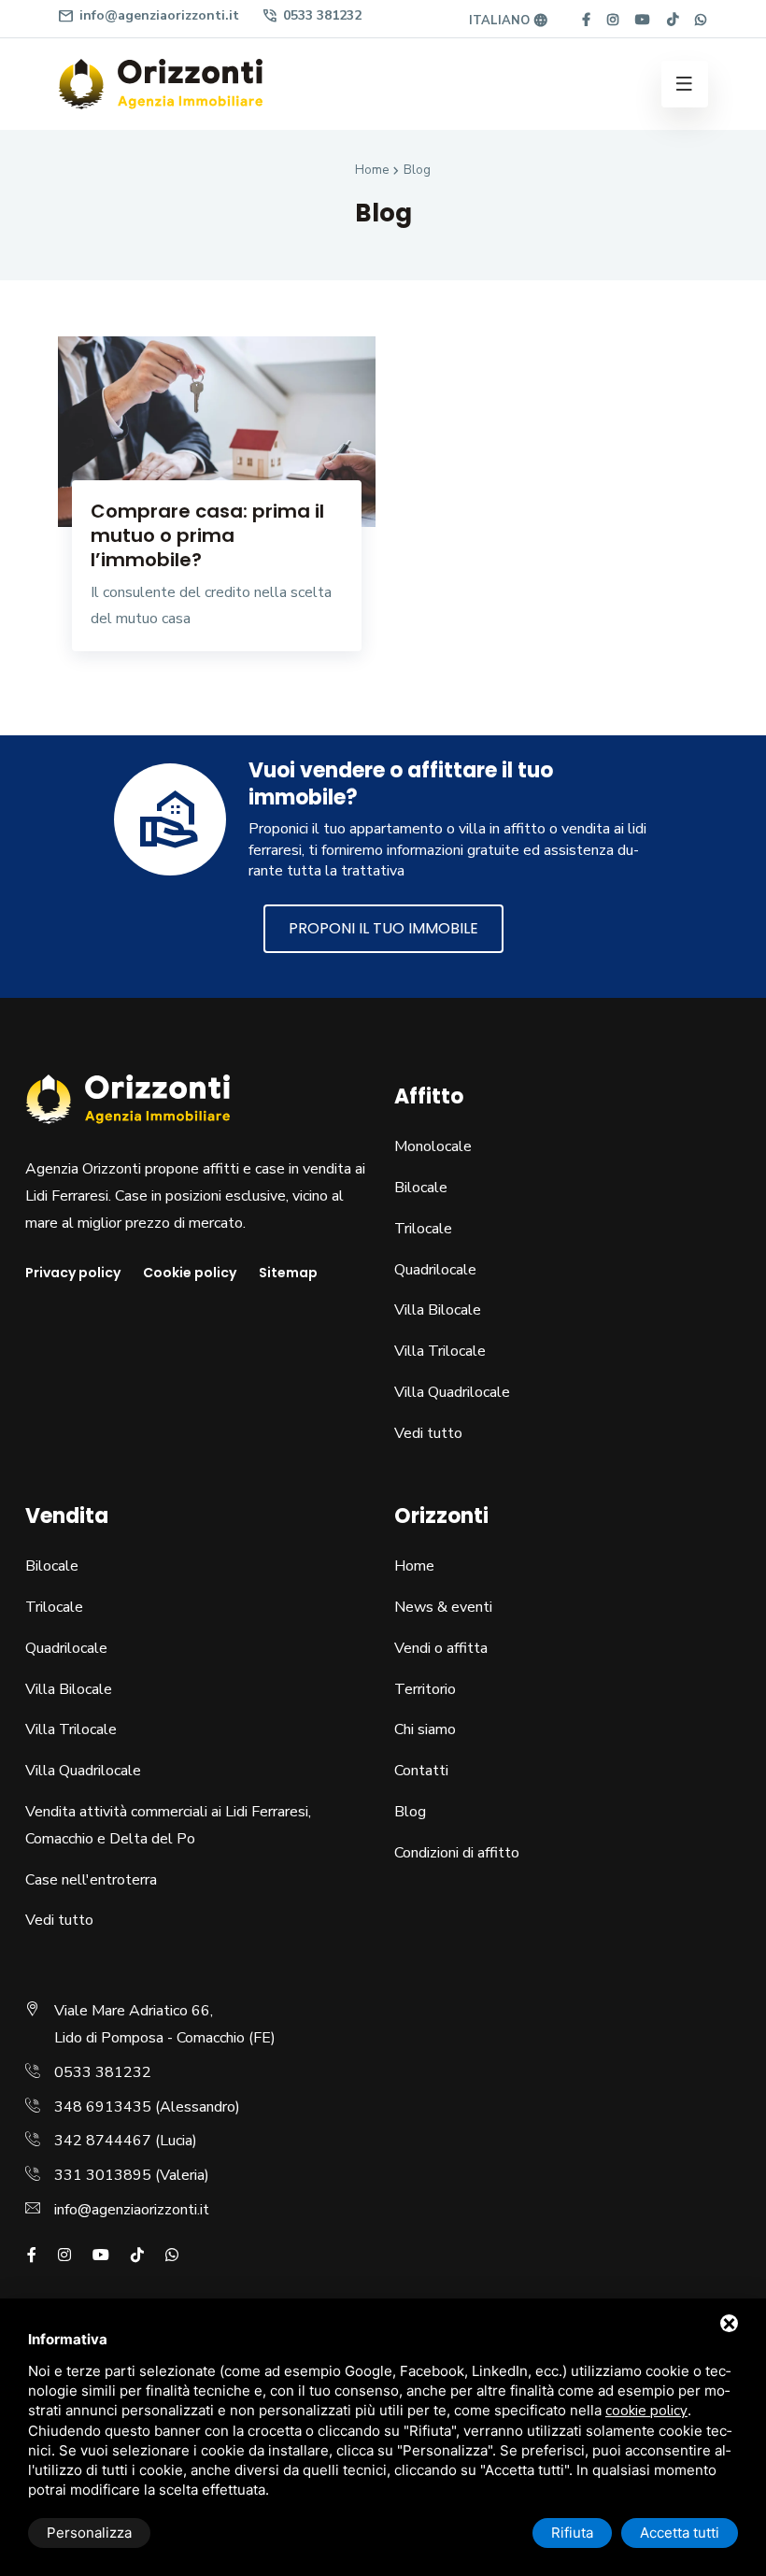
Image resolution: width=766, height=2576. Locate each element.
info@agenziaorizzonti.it (149, 16)
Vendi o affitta (441, 1648)
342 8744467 (103, 2141)
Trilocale (423, 1229)
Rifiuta (572, 2533)
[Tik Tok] (673, 20)
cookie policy (646, 2411)
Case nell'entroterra (91, 1880)
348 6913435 (103, 2107)
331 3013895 (103, 2175)
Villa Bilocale (438, 1310)
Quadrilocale (435, 1270)
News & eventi (443, 1607)
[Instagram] (613, 20)
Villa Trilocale (440, 1351)
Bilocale (421, 1188)
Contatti (421, 1771)
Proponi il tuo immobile (383, 928)
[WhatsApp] (701, 20)
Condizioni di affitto (457, 1853)
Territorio (425, 1689)
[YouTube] (643, 20)
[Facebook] (586, 20)
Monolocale (433, 1146)
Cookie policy (190, 1273)
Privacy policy (73, 1273)
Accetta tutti (680, 2533)
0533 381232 (312, 16)
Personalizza (89, 2533)
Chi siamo (425, 1729)
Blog (410, 1812)
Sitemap (288, 1273)
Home (414, 1566)
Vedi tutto (428, 1433)
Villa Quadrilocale (452, 1392)
